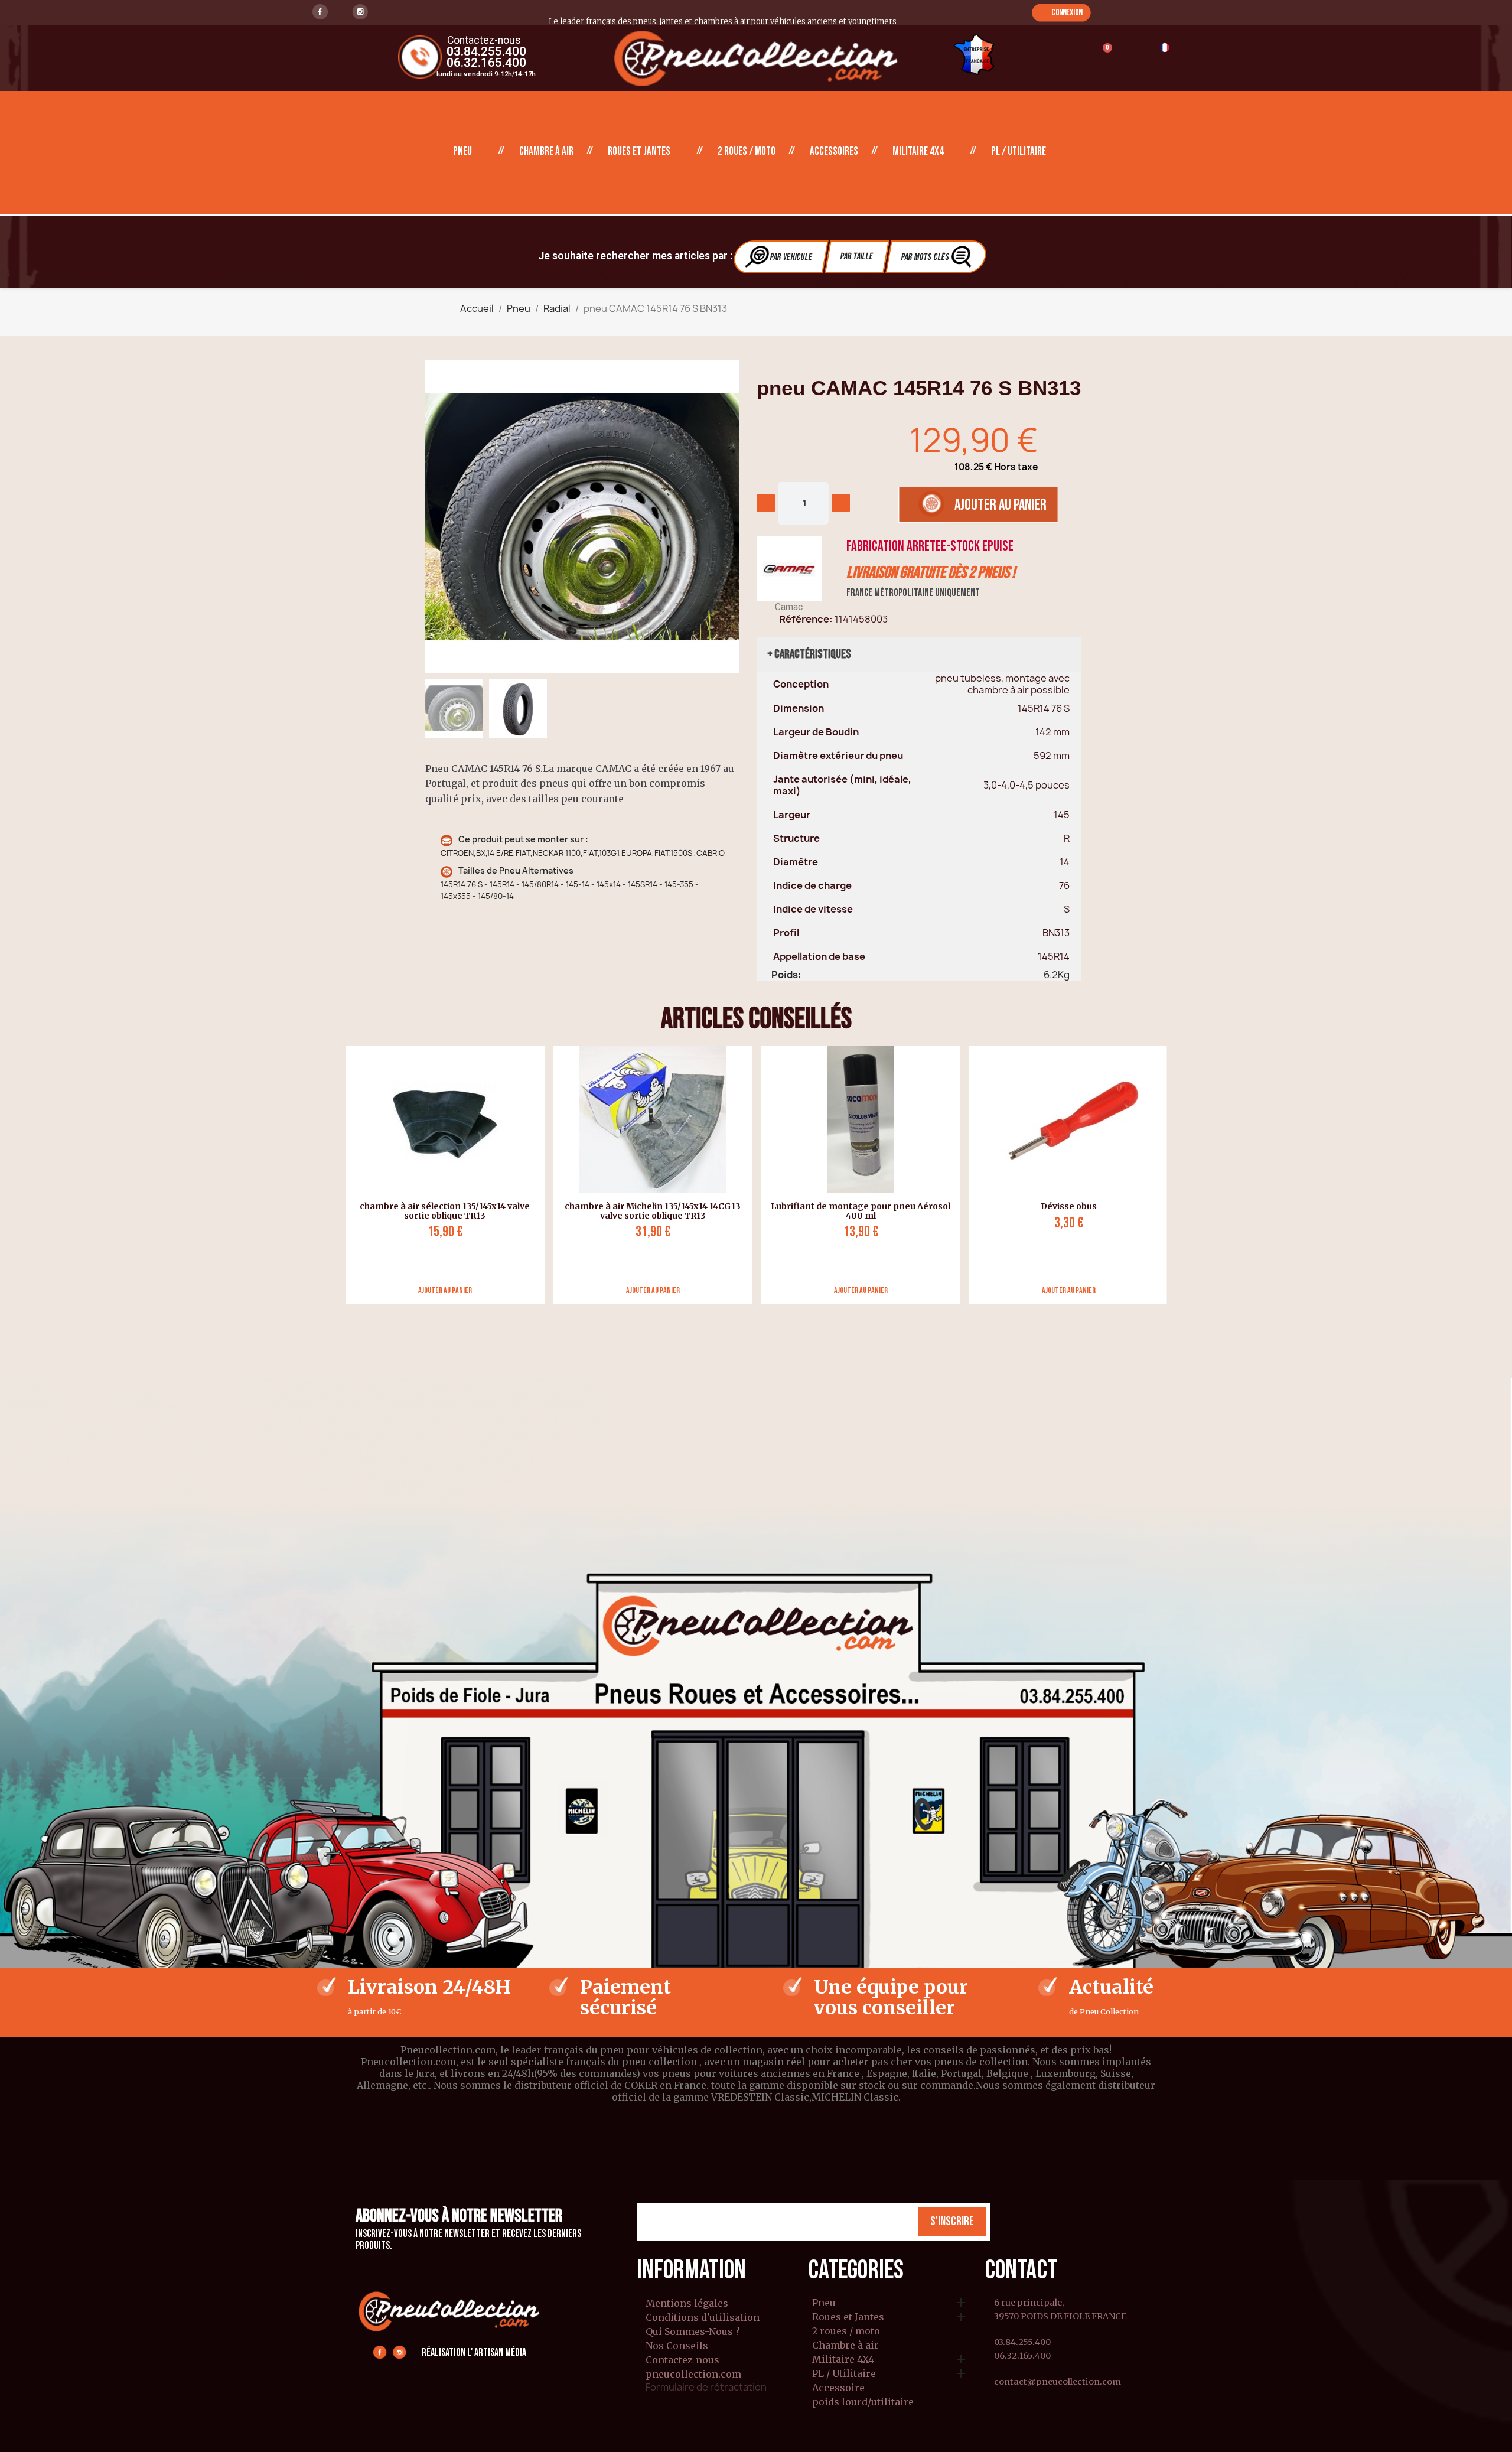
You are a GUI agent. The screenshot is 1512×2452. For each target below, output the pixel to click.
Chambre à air (546, 152)
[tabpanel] (441, 1175)
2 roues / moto (747, 152)
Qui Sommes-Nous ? (693, 2331)
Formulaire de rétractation (706, 2387)
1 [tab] (756, 1313)
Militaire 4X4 (918, 152)
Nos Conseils (677, 2346)
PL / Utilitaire (1019, 152)
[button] (1061, 12)
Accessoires (834, 152)
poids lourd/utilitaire (863, 2402)
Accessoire (838, 2388)
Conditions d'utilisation (703, 2317)
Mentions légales (687, 2303)
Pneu (462, 152)
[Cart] (1102, 55)
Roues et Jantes (639, 152)
